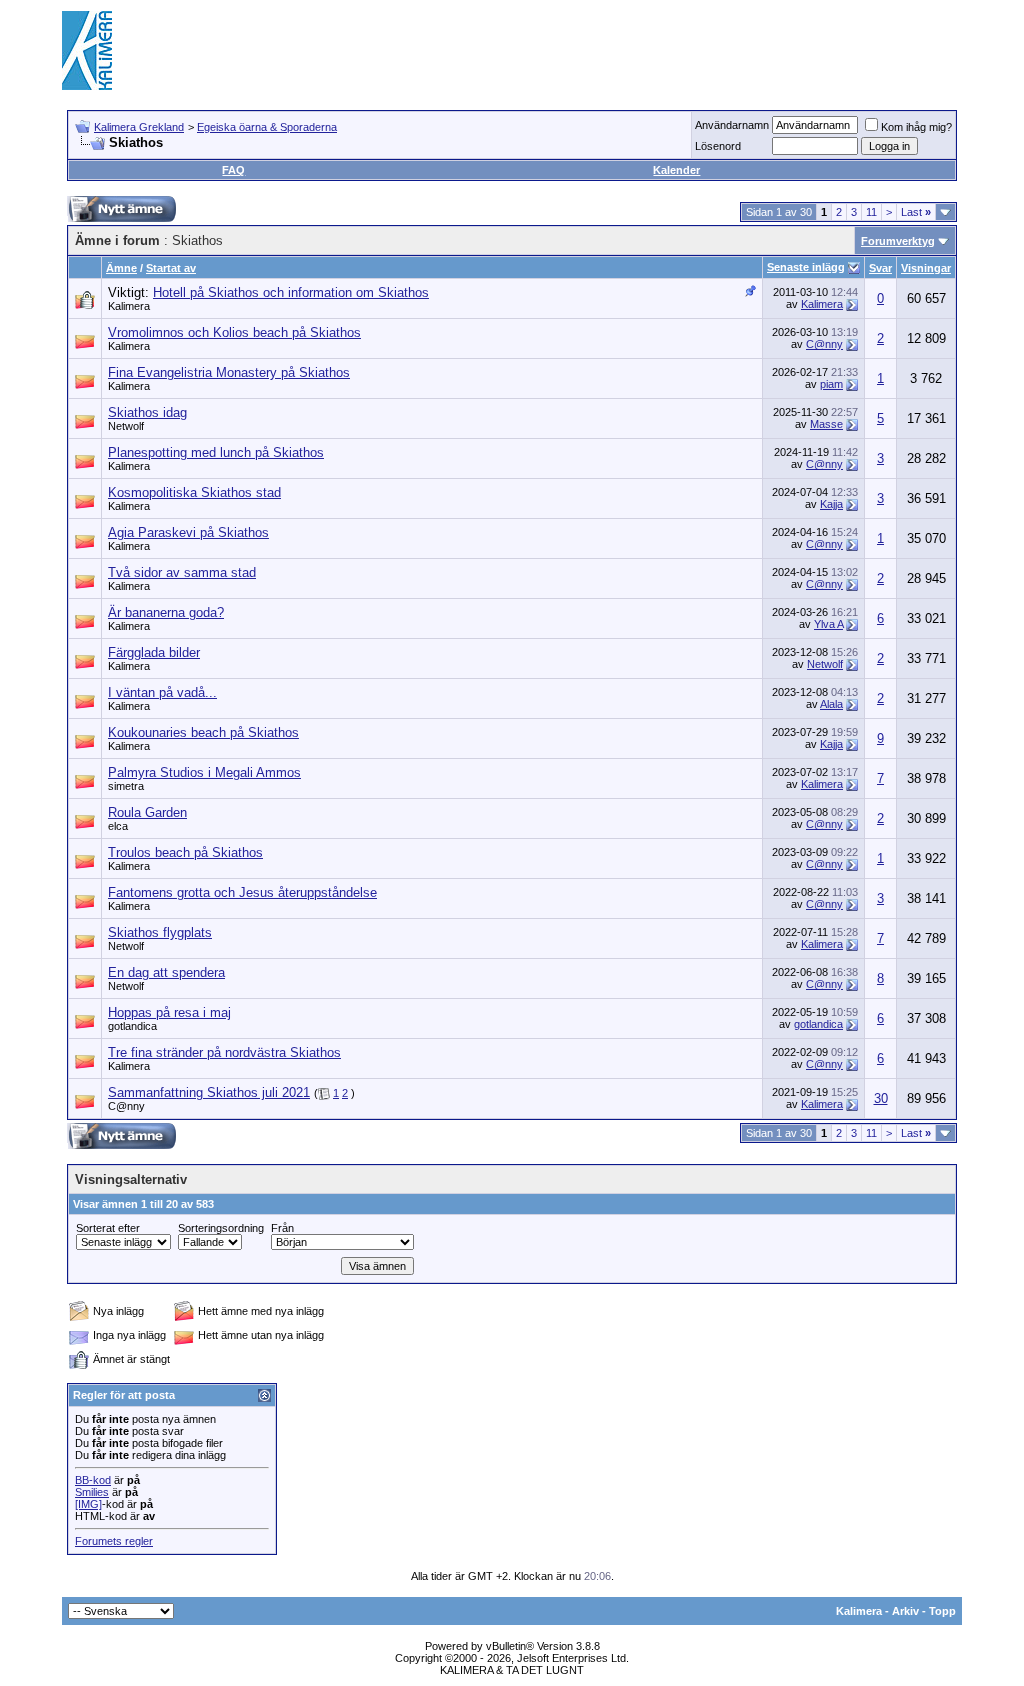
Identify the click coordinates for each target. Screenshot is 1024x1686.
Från (282, 1228)
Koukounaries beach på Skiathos (203, 732)
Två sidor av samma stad (182, 572)
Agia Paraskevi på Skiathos (188, 532)
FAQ (233, 170)
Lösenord (718, 146)
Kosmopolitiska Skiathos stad (194, 492)
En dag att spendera (166, 972)
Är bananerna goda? (166, 612)
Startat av (171, 268)
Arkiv (905, 1611)
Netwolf (126, 426)
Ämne (121, 268)
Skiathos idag (147, 412)
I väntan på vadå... (162, 692)
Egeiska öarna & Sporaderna (267, 127)
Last (916, 212)
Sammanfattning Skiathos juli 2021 (209, 1092)
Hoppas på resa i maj (169, 1012)
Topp (942, 1611)
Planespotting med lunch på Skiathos (216, 452)
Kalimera (129, 306)
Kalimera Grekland (139, 127)
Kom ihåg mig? (916, 127)
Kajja (831, 504)
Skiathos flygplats (160, 932)
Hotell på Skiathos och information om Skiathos (291, 292)
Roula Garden (147, 812)
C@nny (824, 344)
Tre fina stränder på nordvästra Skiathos (224, 1052)
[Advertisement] (598, 50)
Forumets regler (114, 1541)
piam (831, 384)
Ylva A (828, 624)
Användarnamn (732, 125)
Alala (831, 704)
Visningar (926, 268)
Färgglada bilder (154, 652)
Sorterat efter (108, 1228)
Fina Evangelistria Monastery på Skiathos (229, 372)
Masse (826, 424)
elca (118, 826)
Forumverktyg (898, 241)
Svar (880, 268)
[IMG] (88, 1504)
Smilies (92, 1492)
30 (881, 1098)
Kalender (676, 170)
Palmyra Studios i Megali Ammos (204, 772)
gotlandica (132, 1026)
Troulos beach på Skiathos (185, 852)
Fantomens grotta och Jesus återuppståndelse (242, 892)
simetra (126, 786)
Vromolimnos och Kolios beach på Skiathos (234, 332)
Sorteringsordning (221, 1228)
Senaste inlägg (806, 267)
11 (871, 212)
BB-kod (93, 1480)
